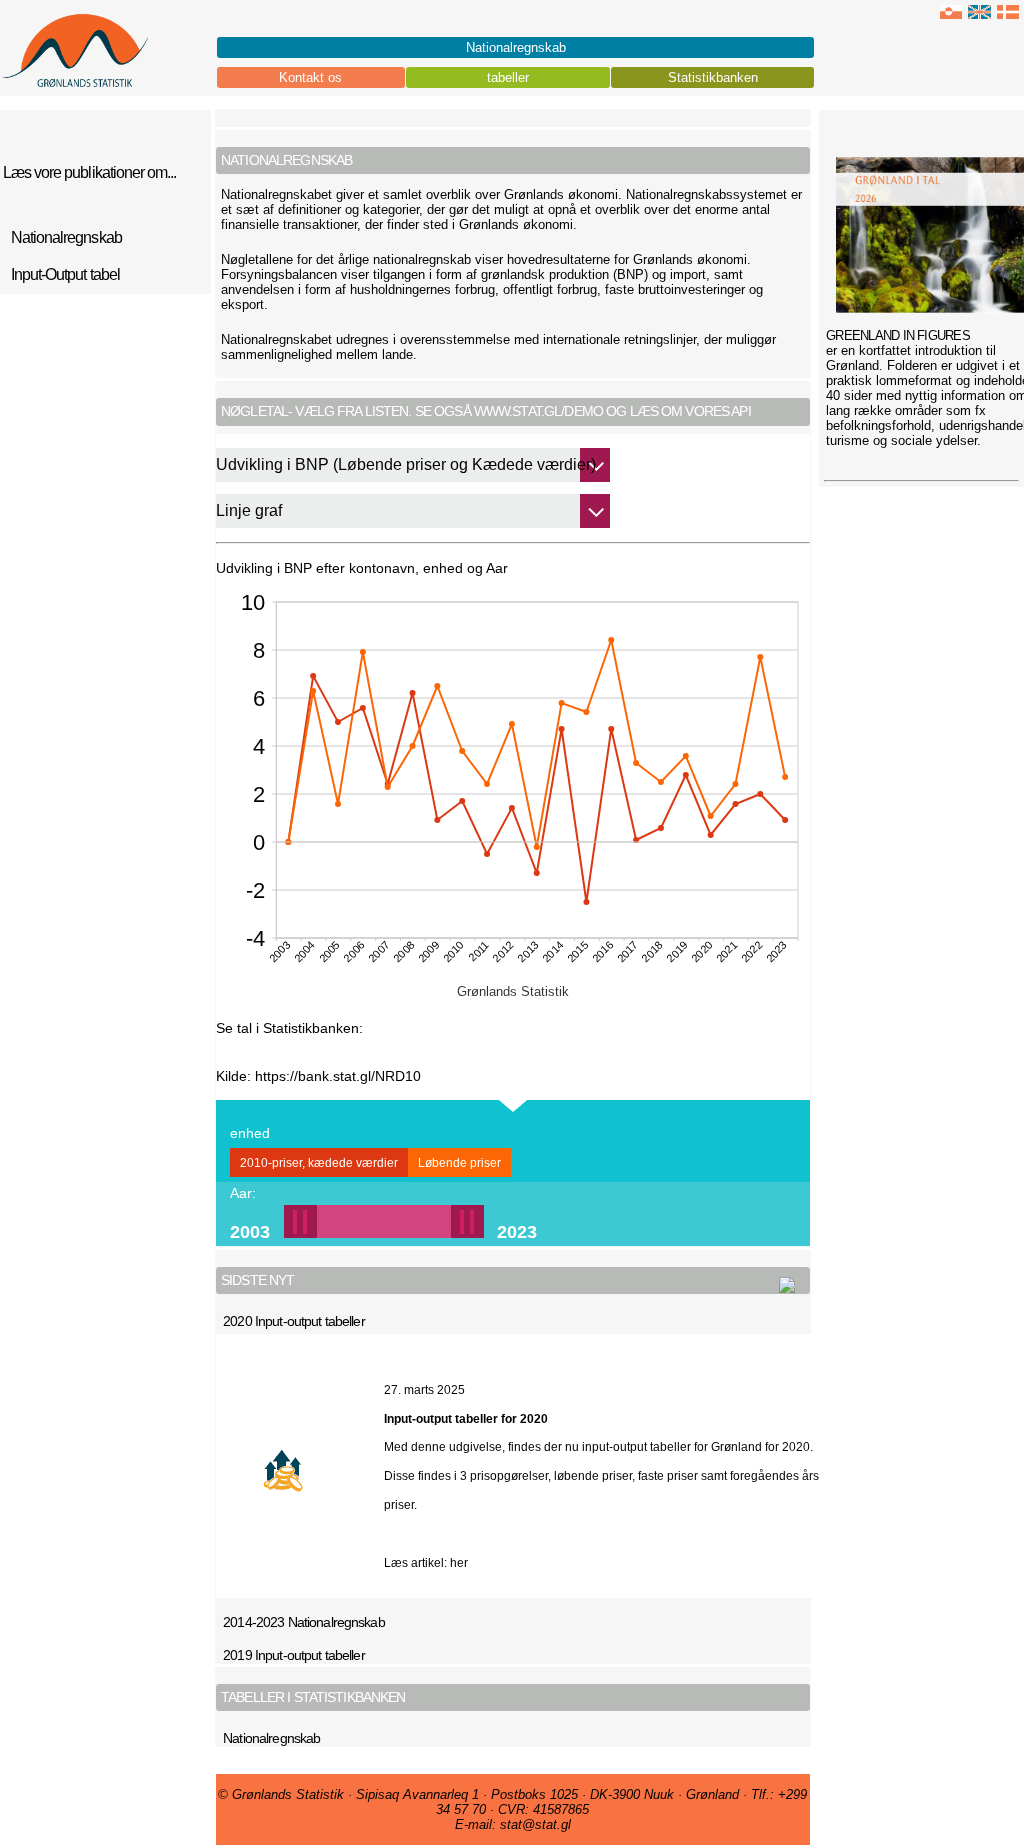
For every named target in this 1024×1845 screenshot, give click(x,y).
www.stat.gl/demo (538, 411)
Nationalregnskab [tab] (271, 1738)
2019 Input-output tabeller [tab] (294, 1655)
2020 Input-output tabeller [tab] (294, 1321)
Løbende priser (459, 1163)
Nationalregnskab (516, 47)
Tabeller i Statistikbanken (313, 1697)
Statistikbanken (713, 77)
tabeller (508, 77)
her (459, 1563)
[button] (367, 1221)
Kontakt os (310, 77)
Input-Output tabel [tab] (65, 274)
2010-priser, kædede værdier (319, 1163)
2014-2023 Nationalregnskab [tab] (304, 1622)
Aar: (243, 1193)
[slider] (384, 1221)
